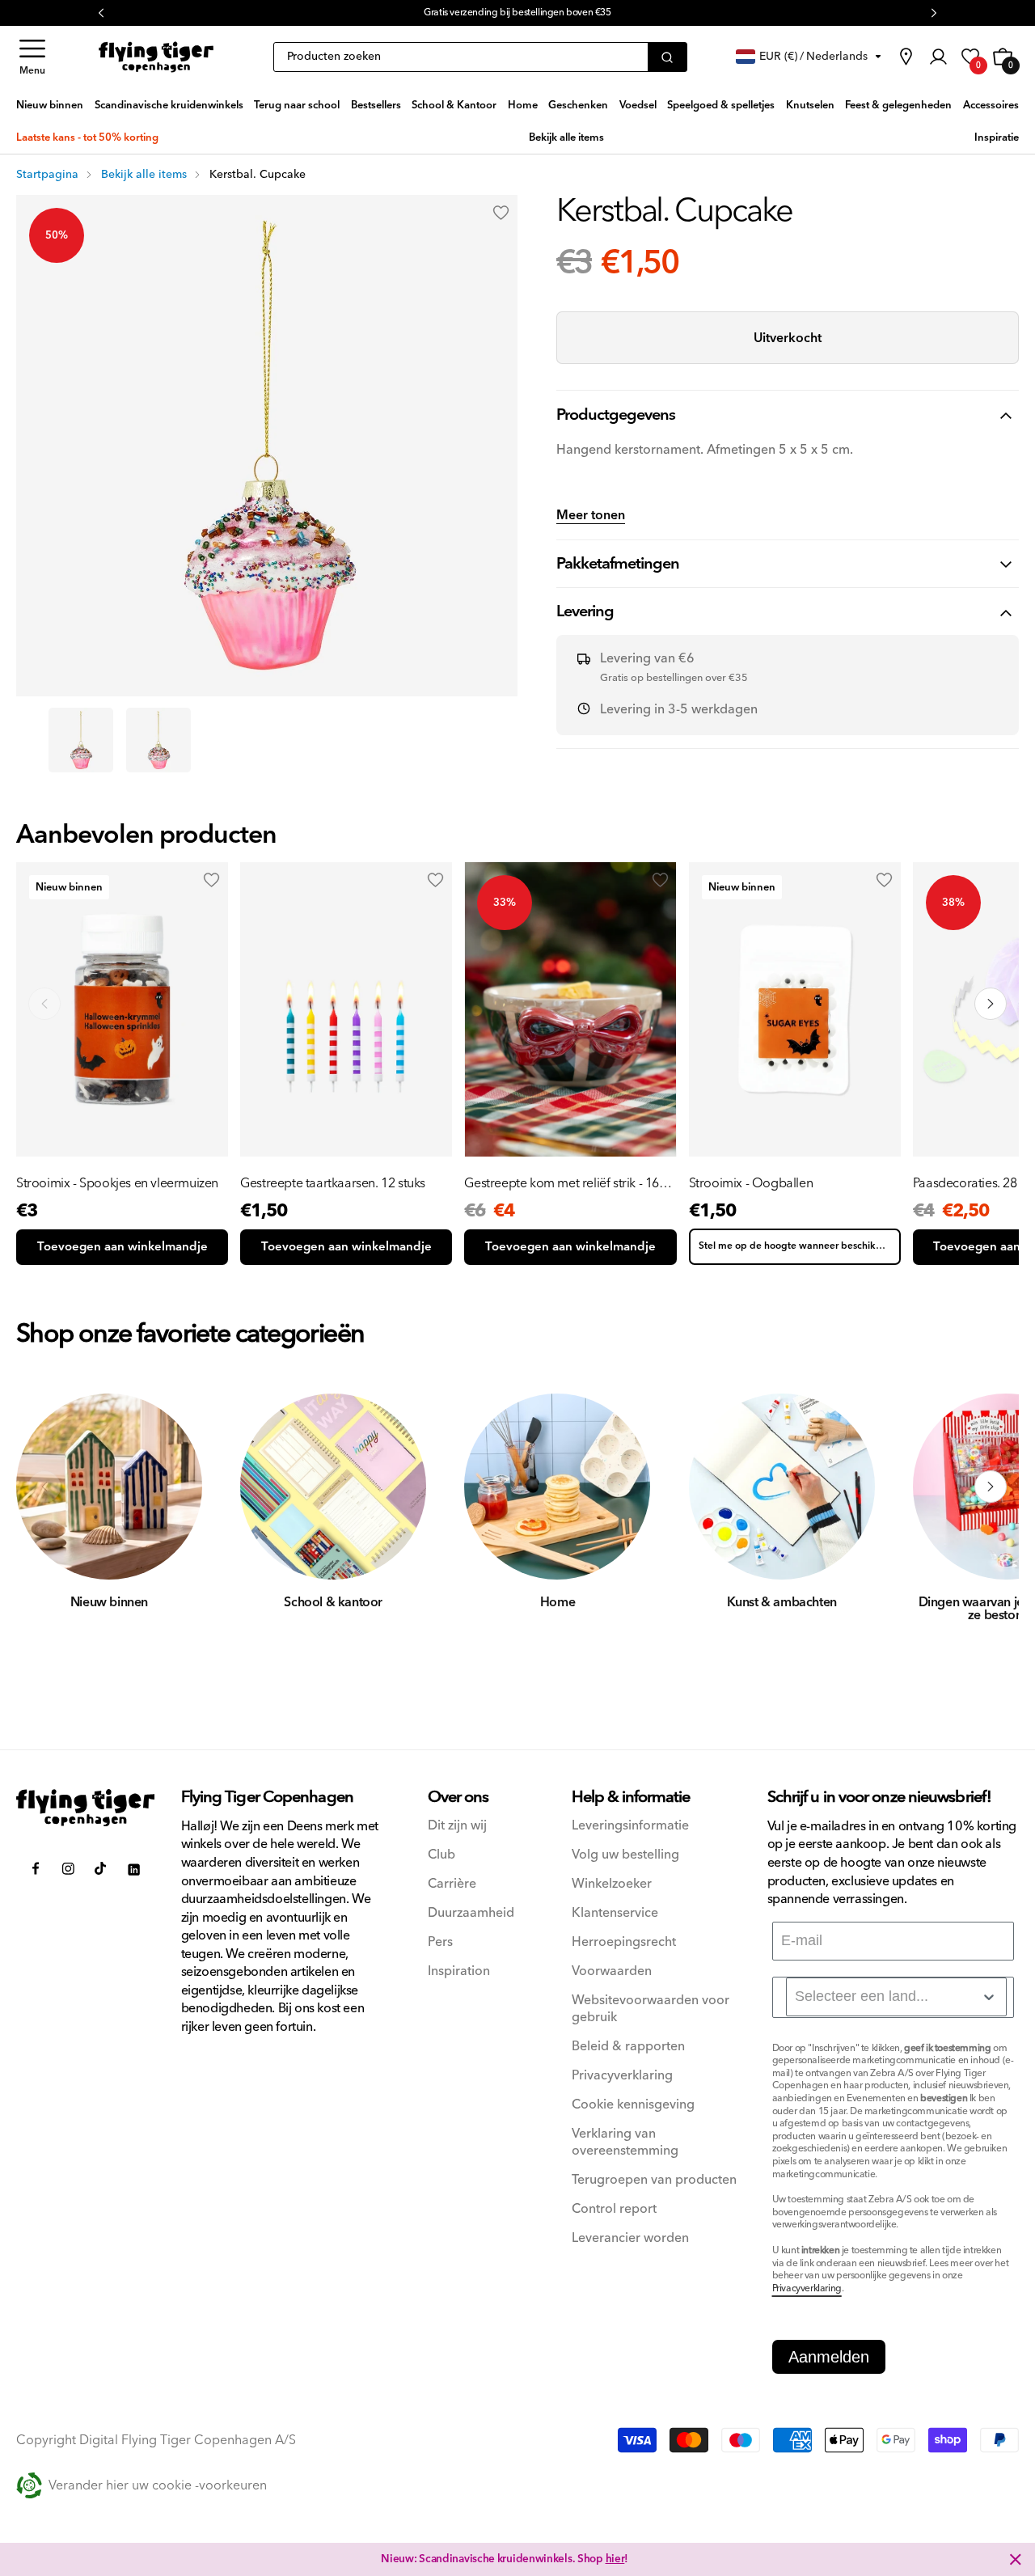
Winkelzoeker (612, 1884)
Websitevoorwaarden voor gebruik (651, 2009)
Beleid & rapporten (628, 2047)
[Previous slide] (44, 1004)
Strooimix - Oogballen (751, 1183)
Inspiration (459, 1971)
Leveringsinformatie (630, 1826)
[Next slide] (991, 1004)
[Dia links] (44, 1487)
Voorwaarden (612, 1971)
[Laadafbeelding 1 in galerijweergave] (81, 740)
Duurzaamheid (471, 1913)
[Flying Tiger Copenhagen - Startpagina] (86, 1808)
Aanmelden (829, 2357)
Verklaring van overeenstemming (625, 2142)
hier (615, 2559)
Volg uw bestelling (625, 1855)
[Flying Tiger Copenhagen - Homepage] (156, 57)
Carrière (452, 1884)
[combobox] (896, 1997)
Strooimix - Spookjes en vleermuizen (117, 1183)
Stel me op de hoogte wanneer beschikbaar (798, 1246)
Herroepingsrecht (624, 1942)
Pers (440, 1942)
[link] (906, 57)
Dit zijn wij (457, 1826)
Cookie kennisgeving (633, 2105)
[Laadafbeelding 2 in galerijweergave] (158, 740)
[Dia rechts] (991, 1487)
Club (441, 1855)
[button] (32, 57)
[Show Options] (989, 1997)
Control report (614, 2209)
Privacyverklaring (622, 2076)
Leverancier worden (630, 2238)
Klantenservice (615, 1913)
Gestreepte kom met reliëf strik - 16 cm (562, 1183)
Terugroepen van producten (654, 2180)
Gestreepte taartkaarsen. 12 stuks (333, 1183)
